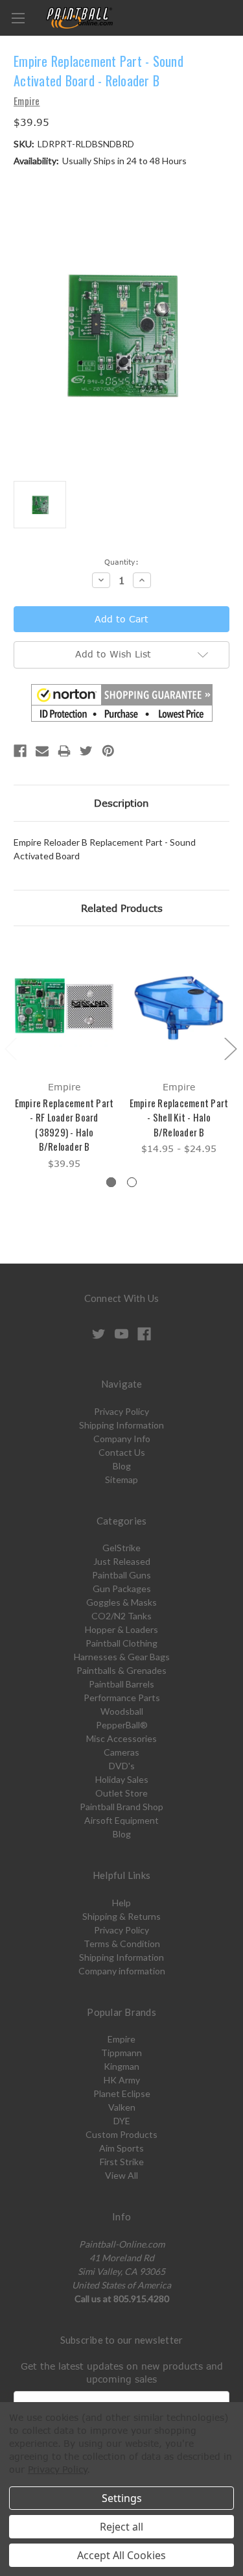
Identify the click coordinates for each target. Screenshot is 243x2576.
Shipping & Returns (121, 1916)
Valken (122, 2107)
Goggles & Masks (121, 1602)
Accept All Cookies (121, 2555)
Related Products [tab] (122, 908)
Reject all (121, 2527)
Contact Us (122, 1452)
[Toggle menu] (18, 18)
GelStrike (121, 1548)
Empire (121, 2039)
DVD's (122, 1766)
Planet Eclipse (122, 2093)
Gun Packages (122, 1589)
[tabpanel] (64, 1058)
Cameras (121, 1752)
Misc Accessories (121, 1738)
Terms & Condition (122, 1944)
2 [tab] (132, 1182)
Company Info (122, 1439)
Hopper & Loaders (121, 1629)
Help (121, 1903)
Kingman (121, 2066)
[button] (122, 703)
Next (230, 1048)
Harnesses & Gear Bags (122, 1657)
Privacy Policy (121, 1411)
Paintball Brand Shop (121, 1807)
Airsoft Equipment (121, 1820)
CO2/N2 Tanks (121, 1616)
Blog (122, 1466)
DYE (122, 2121)
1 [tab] (111, 1182)
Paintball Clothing (121, 1643)
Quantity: (121, 562)
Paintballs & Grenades (121, 1670)
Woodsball (122, 1711)
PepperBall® (122, 1725)
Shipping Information (121, 1425)
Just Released (122, 1561)
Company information (122, 1971)
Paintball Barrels (121, 1684)
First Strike (122, 2162)
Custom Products (121, 2134)
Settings (122, 2498)
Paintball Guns (121, 1575)
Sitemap (121, 1479)
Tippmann (121, 2053)
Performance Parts (122, 1698)
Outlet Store (121, 1793)
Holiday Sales (122, 1779)
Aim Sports (121, 2148)
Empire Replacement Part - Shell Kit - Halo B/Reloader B (179, 1117)
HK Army (122, 2080)
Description (121, 803)
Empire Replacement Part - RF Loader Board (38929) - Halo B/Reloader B (64, 1125)
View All (121, 2175)
